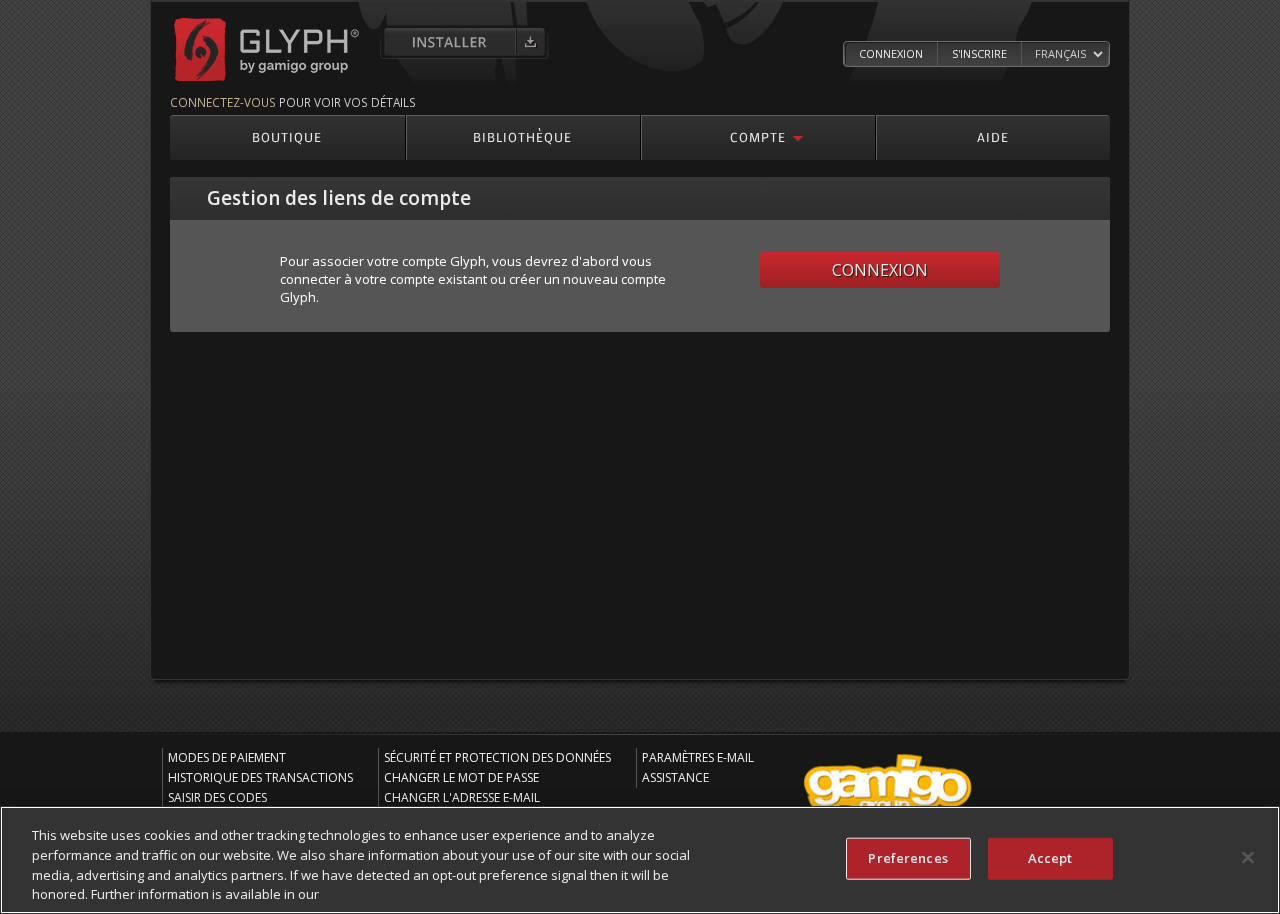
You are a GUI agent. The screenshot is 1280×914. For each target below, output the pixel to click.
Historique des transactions (260, 777)
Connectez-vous (223, 102)
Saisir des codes (217, 797)
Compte (758, 136)
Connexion (891, 53)
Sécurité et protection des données (497, 757)
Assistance (675, 777)
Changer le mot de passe (461, 777)
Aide (993, 136)
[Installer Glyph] (464, 42)
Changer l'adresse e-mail (462, 797)
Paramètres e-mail (698, 757)
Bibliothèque (522, 136)
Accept (1050, 858)
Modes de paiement (227, 757)
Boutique (287, 136)
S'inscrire (979, 53)
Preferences (907, 858)
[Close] (1248, 857)
